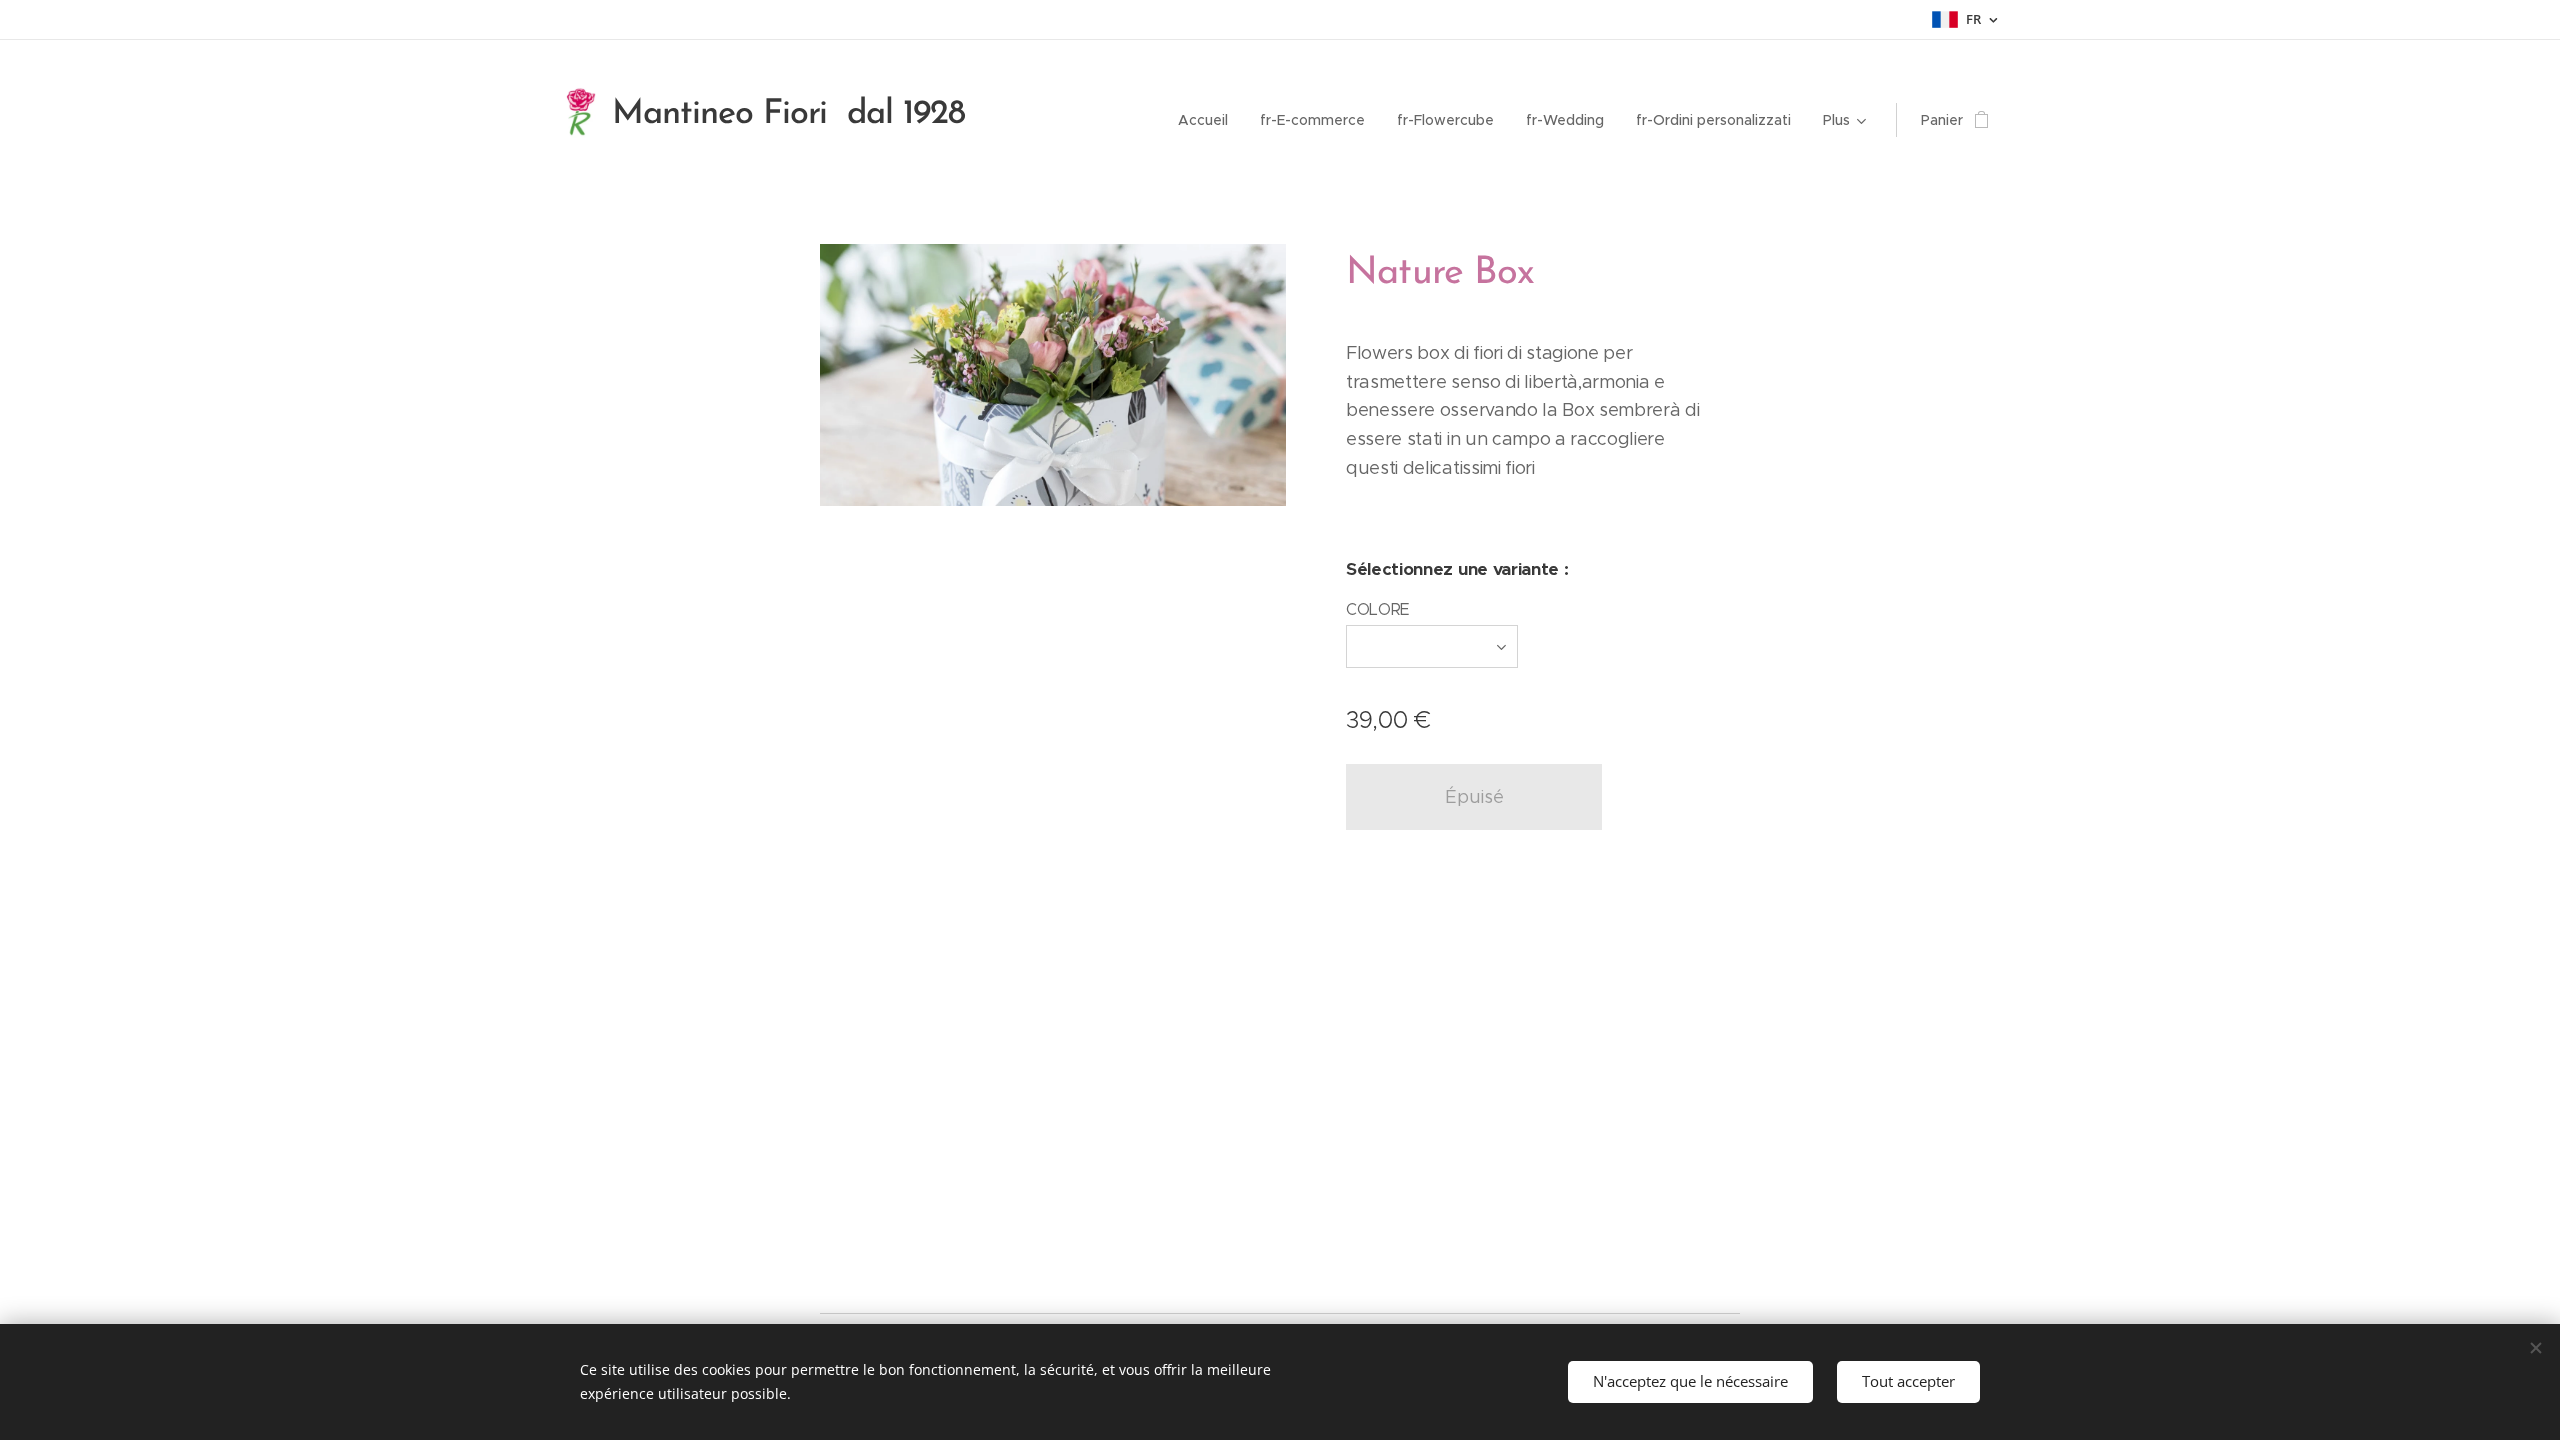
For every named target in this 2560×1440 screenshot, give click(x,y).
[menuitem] (1208, 120)
